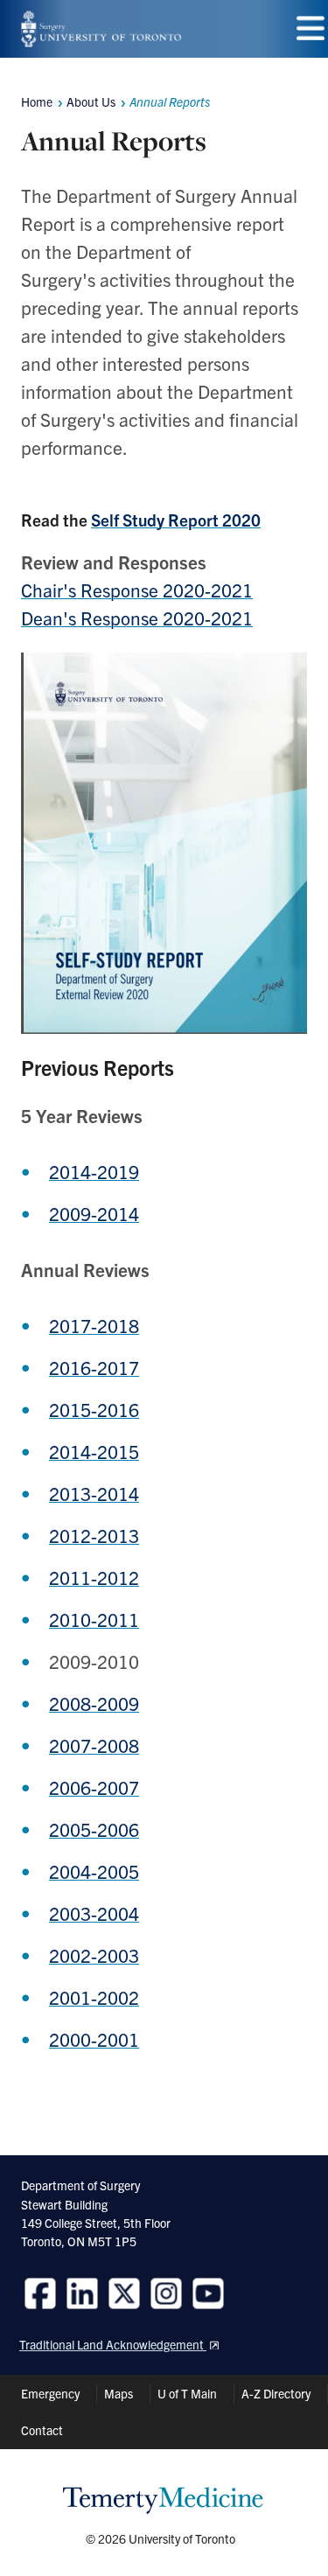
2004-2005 (94, 1871)
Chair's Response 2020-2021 (137, 590)
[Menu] (311, 28)
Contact (42, 2430)
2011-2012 (94, 1577)
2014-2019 (94, 1171)
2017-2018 (94, 1325)
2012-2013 (94, 1535)
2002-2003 (94, 1955)
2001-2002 (94, 1997)
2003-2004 (94, 1913)
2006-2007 (94, 1787)
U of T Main (187, 2393)
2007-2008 (94, 1745)
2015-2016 (94, 1409)
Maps (119, 2393)
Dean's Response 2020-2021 (137, 618)
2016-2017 (94, 1367)
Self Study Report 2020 (176, 520)
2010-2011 (94, 1619)
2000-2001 (94, 2039)
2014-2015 (94, 1451)
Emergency (50, 2393)
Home (37, 101)
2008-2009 (94, 1703)
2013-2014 (94, 1493)
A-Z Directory (276, 2393)
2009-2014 (94, 1213)
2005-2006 (94, 1829)
